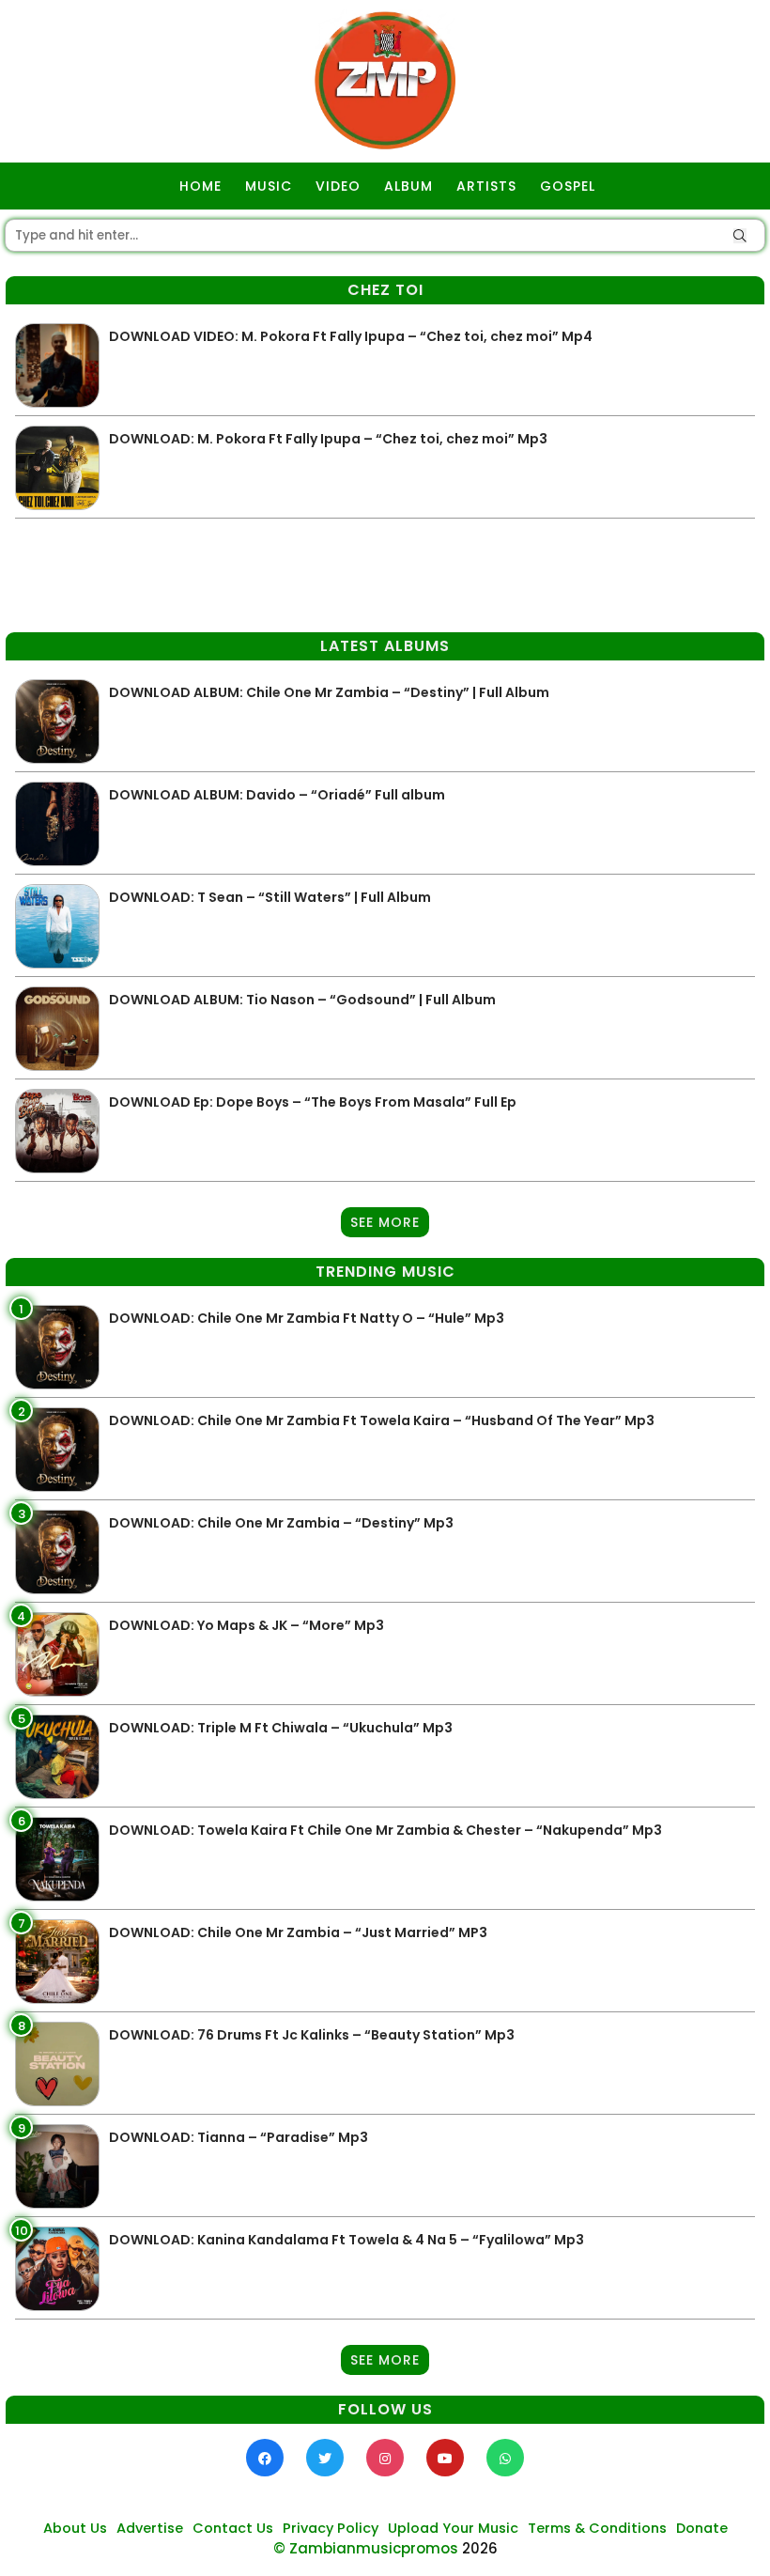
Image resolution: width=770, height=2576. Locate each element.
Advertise (150, 2528)
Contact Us (233, 2528)
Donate (702, 2528)
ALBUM (408, 186)
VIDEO (338, 186)
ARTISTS (486, 186)
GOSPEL (568, 186)
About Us (75, 2528)
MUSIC (269, 186)
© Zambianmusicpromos (366, 2548)
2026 (480, 2548)
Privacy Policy (331, 2528)
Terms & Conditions (597, 2528)
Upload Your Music (453, 2528)
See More (385, 1222)
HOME (200, 186)
